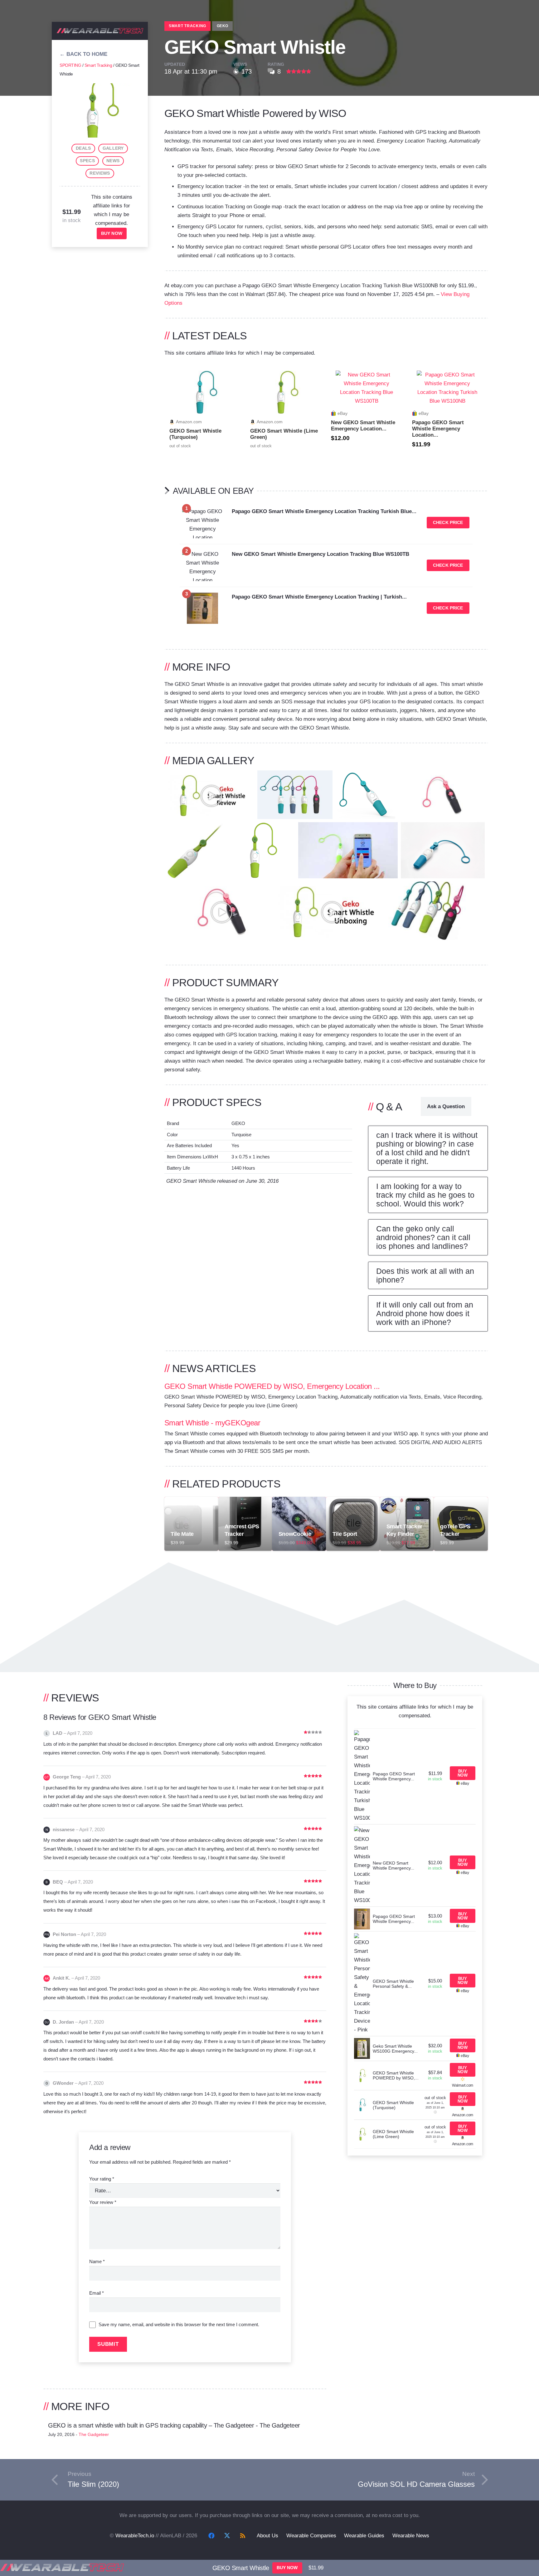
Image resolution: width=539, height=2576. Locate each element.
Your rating (102, 2179)
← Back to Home (83, 54)
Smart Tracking (98, 65)
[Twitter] (227, 2536)
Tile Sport (345, 1534)
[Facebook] (211, 2536)
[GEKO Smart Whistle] (100, 87)
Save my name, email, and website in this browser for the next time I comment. (179, 2324)
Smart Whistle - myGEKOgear (212, 1423)
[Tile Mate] (191, 1501)
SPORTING (70, 65)
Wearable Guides (364, 2536)
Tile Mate (182, 1534)
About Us (267, 2536)
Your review (103, 2202)
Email (97, 2293)
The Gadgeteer (94, 2435)
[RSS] (243, 2536)
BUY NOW (112, 233)
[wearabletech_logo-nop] (100, 32)
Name (97, 2261)
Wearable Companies (311, 2536)
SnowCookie (295, 1534)
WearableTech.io (135, 2536)
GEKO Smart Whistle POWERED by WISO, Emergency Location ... (272, 1386)
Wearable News (411, 2536)
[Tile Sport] (353, 1501)
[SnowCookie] (299, 1501)
